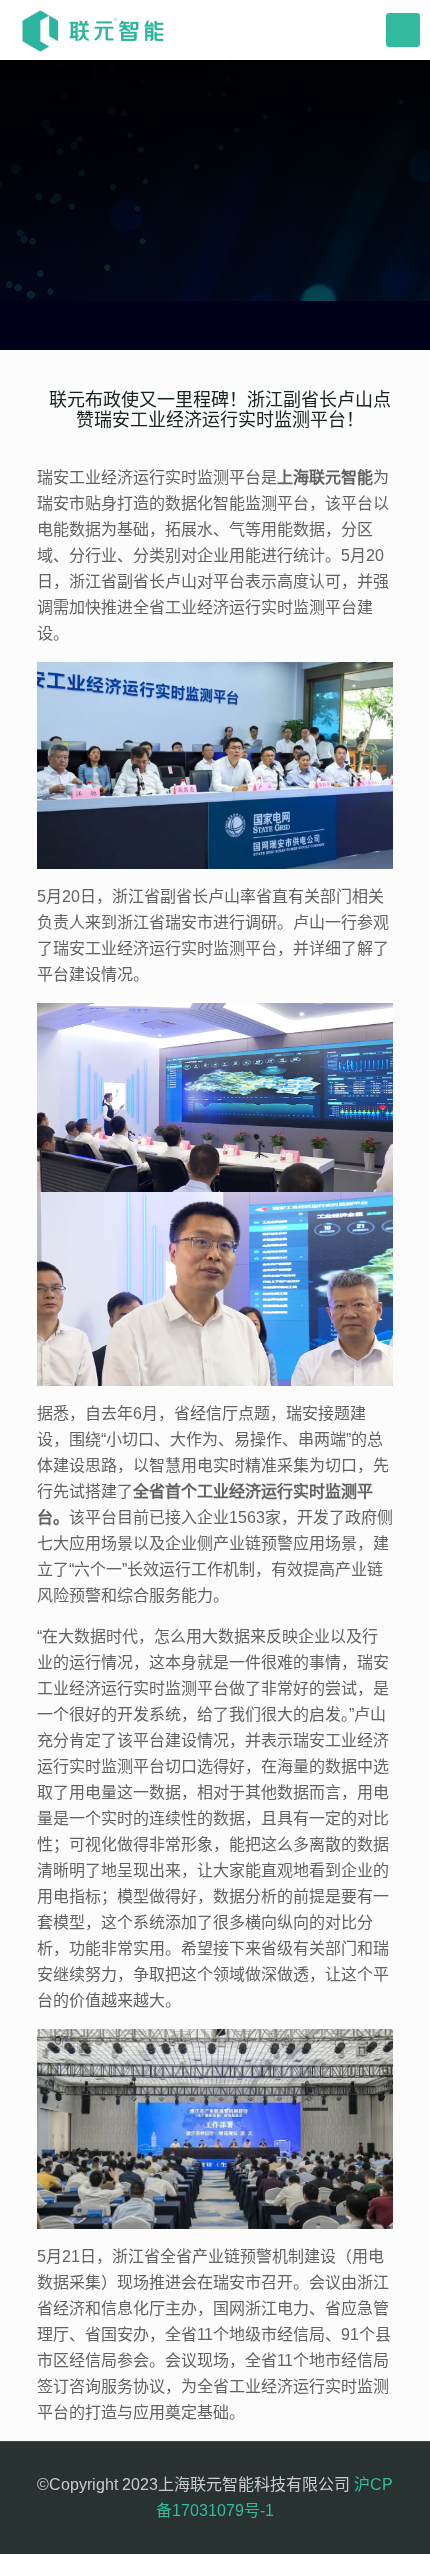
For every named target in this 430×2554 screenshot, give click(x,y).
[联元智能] (93, 30)
